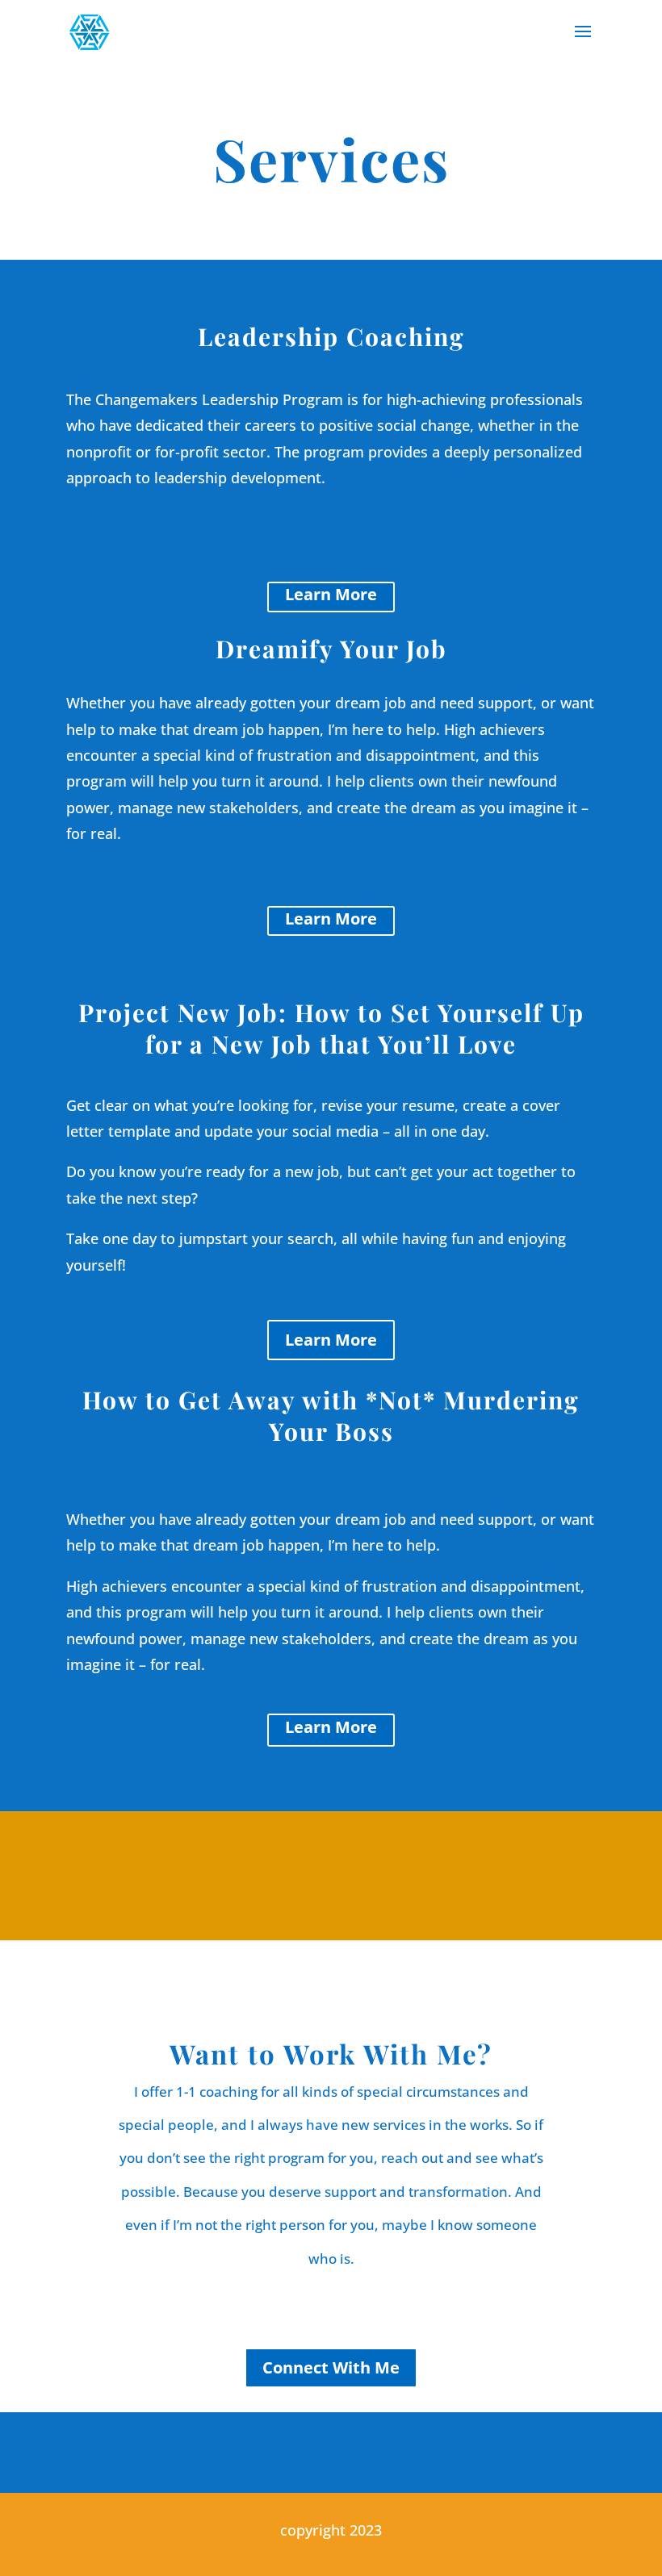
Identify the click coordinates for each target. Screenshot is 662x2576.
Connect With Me (331, 2367)
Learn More (331, 594)
